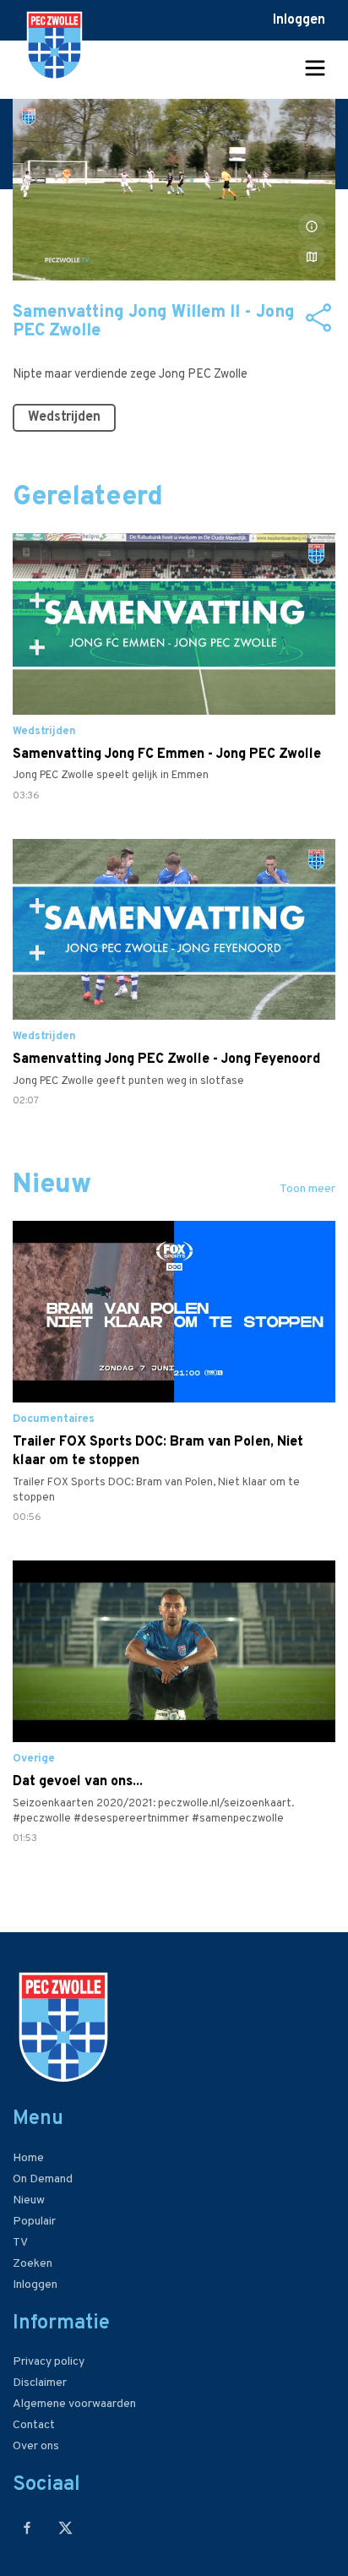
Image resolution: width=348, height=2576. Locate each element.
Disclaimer (40, 2383)
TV (20, 2243)
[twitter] (65, 2527)
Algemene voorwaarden (74, 2404)
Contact (34, 2425)
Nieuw (29, 2200)
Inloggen (299, 20)
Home (28, 2158)
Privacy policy (49, 2362)
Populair (34, 2222)
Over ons (36, 2446)
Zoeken (33, 2264)
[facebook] (27, 2527)
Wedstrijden (64, 417)
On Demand (43, 2179)
